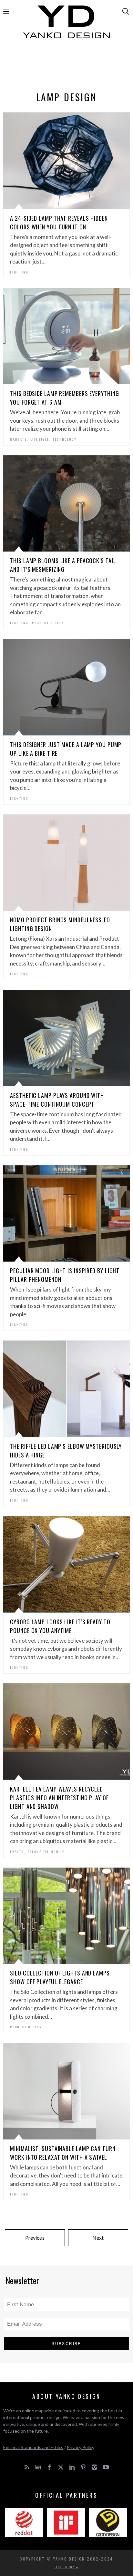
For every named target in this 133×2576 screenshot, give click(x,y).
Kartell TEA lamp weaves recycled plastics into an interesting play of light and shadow (59, 1798)
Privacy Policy (81, 2447)
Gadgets (18, 439)
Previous (35, 2238)
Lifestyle (40, 439)
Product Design (48, 623)
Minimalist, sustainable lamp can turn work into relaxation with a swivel (63, 2153)
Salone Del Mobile (46, 1852)
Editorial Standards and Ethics (33, 2447)
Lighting (19, 272)
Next (98, 2238)
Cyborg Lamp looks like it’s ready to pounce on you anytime (60, 1626)
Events (17, 1852)
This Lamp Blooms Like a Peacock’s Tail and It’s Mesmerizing (63, 565)
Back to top (65, 2567)
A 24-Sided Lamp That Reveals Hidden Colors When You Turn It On (59, 222)
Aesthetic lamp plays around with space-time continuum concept (57, 1100)
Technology (65, 439)
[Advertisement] (66, 67)
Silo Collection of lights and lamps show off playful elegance (60, 1977)
